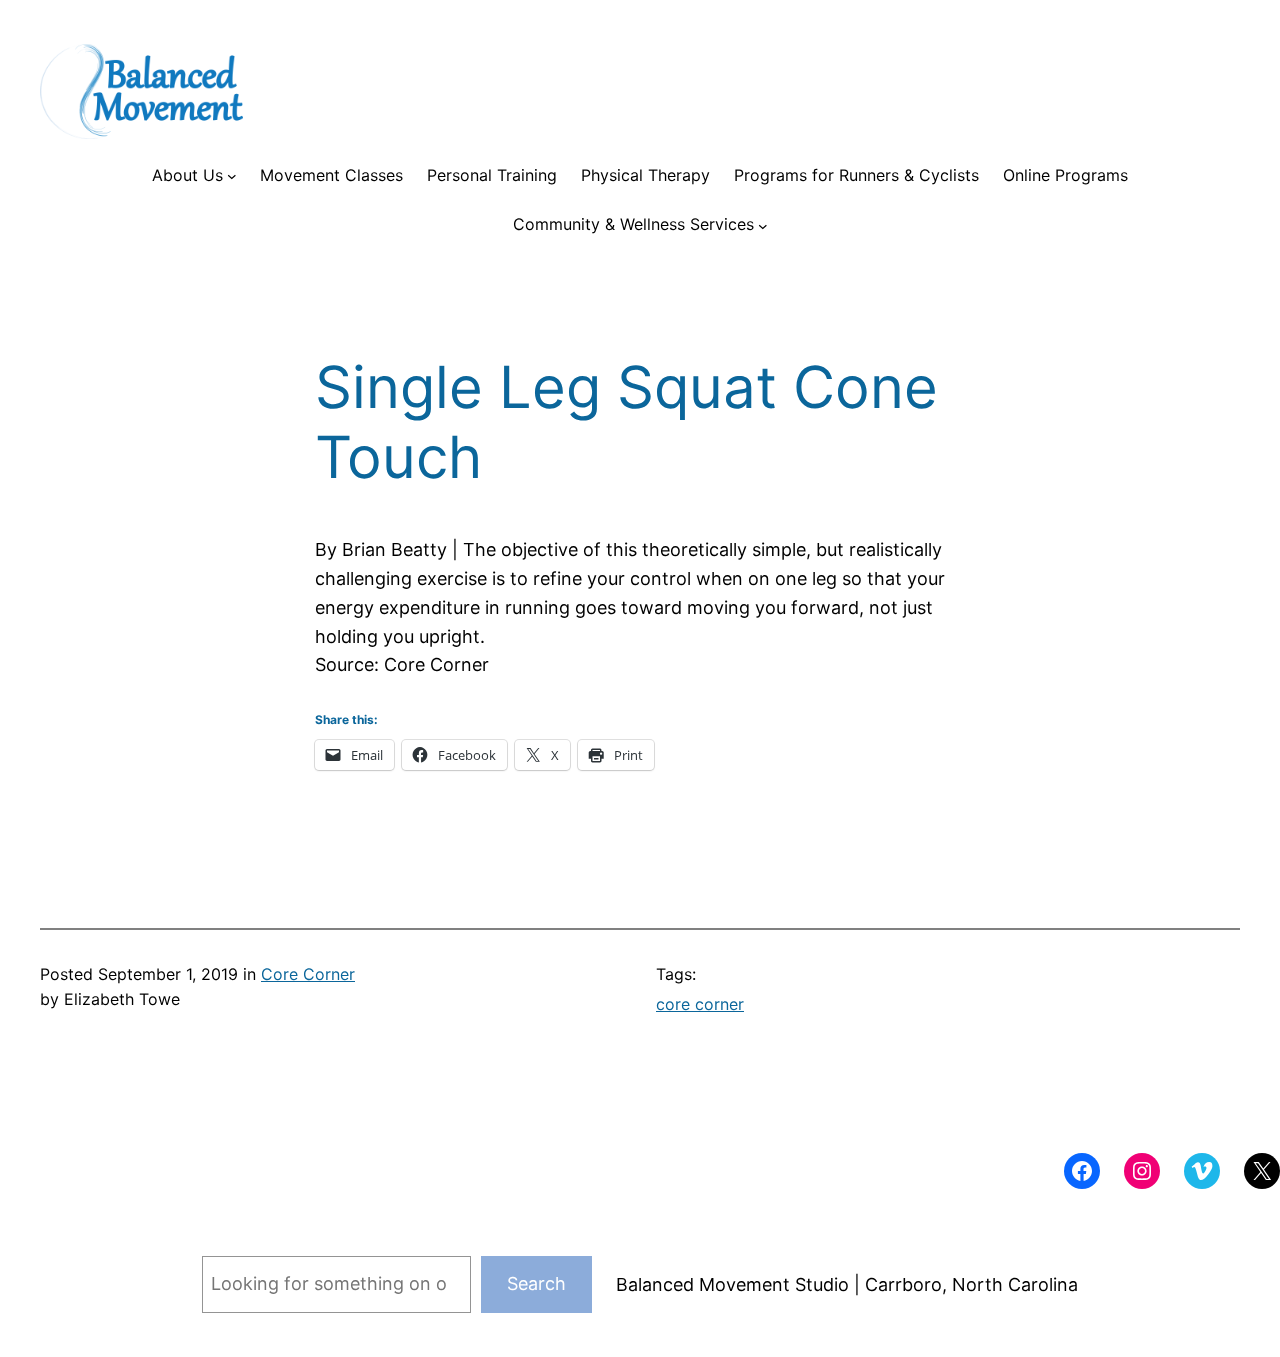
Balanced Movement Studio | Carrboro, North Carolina (847, 1284)
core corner (700, 1004)
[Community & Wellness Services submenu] (763, 225)
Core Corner (308, 974)
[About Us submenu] (232, 176)
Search (536, 1283)
